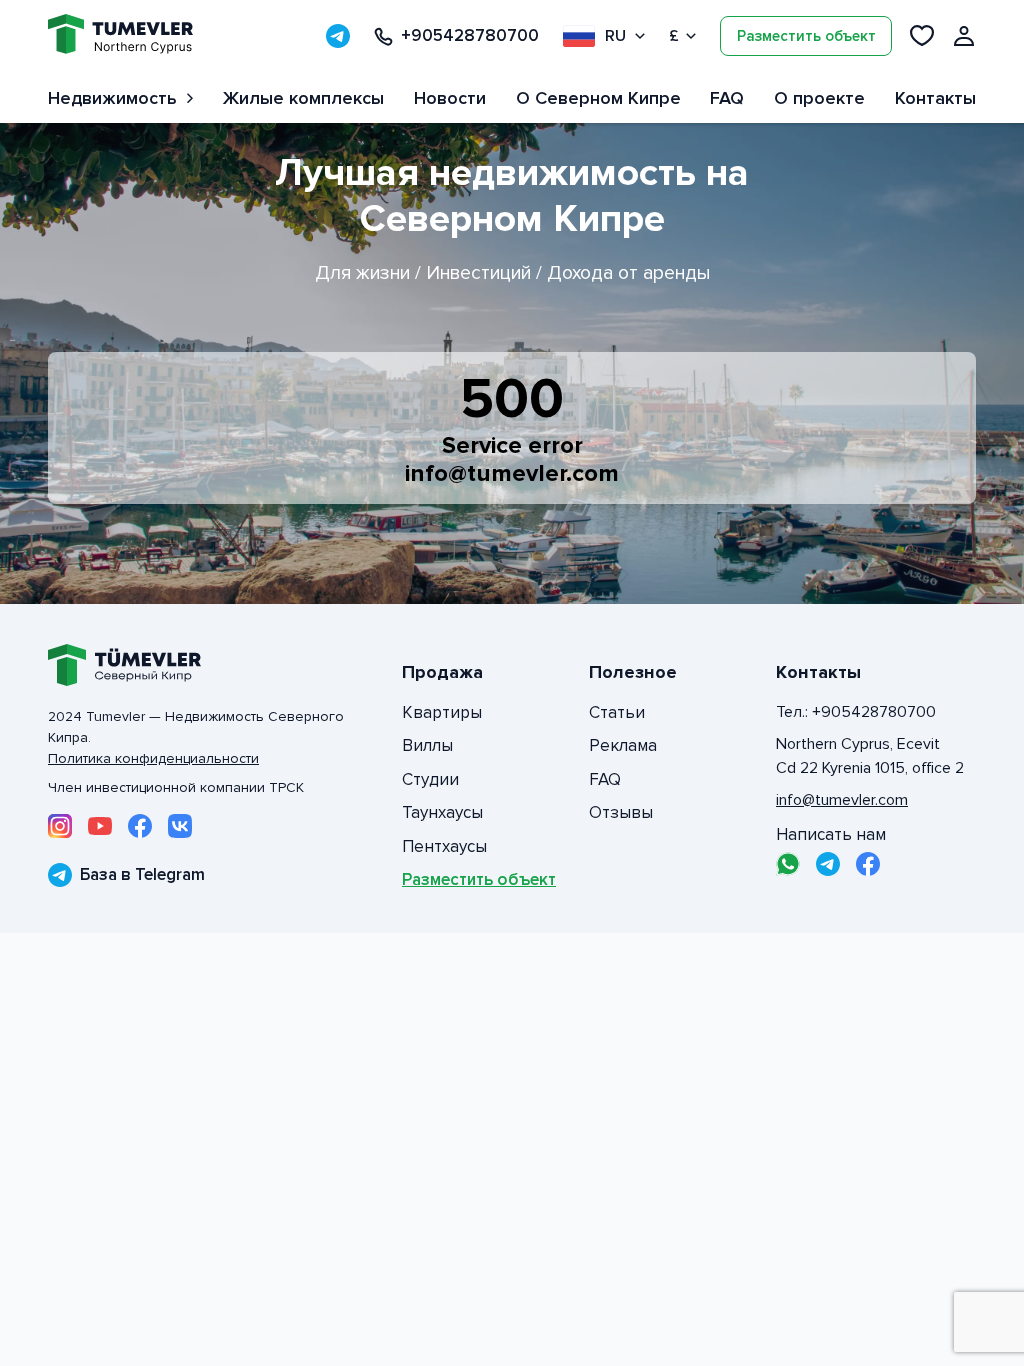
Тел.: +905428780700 (856, 712)
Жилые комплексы (303, 98)
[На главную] (120, 36)
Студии (430, 779)
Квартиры (442, 712)
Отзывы (621, 812)
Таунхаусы (442, 812)
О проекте (819, 98)
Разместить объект (806, 36)
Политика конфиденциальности (153, 758)
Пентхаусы (444, 846)
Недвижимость (112, 98)
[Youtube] (100, 826)
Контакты (935, 98)
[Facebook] (140, 826)
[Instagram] (60, 826)
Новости (450, 98)
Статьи (617, 712)
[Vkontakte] (180, 826)
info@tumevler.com (512, 473)
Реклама (623, 745)
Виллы (427, 745)
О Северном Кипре (598, 98)
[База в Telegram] (338, 36)
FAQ (727, 98)
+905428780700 (470, 36)
